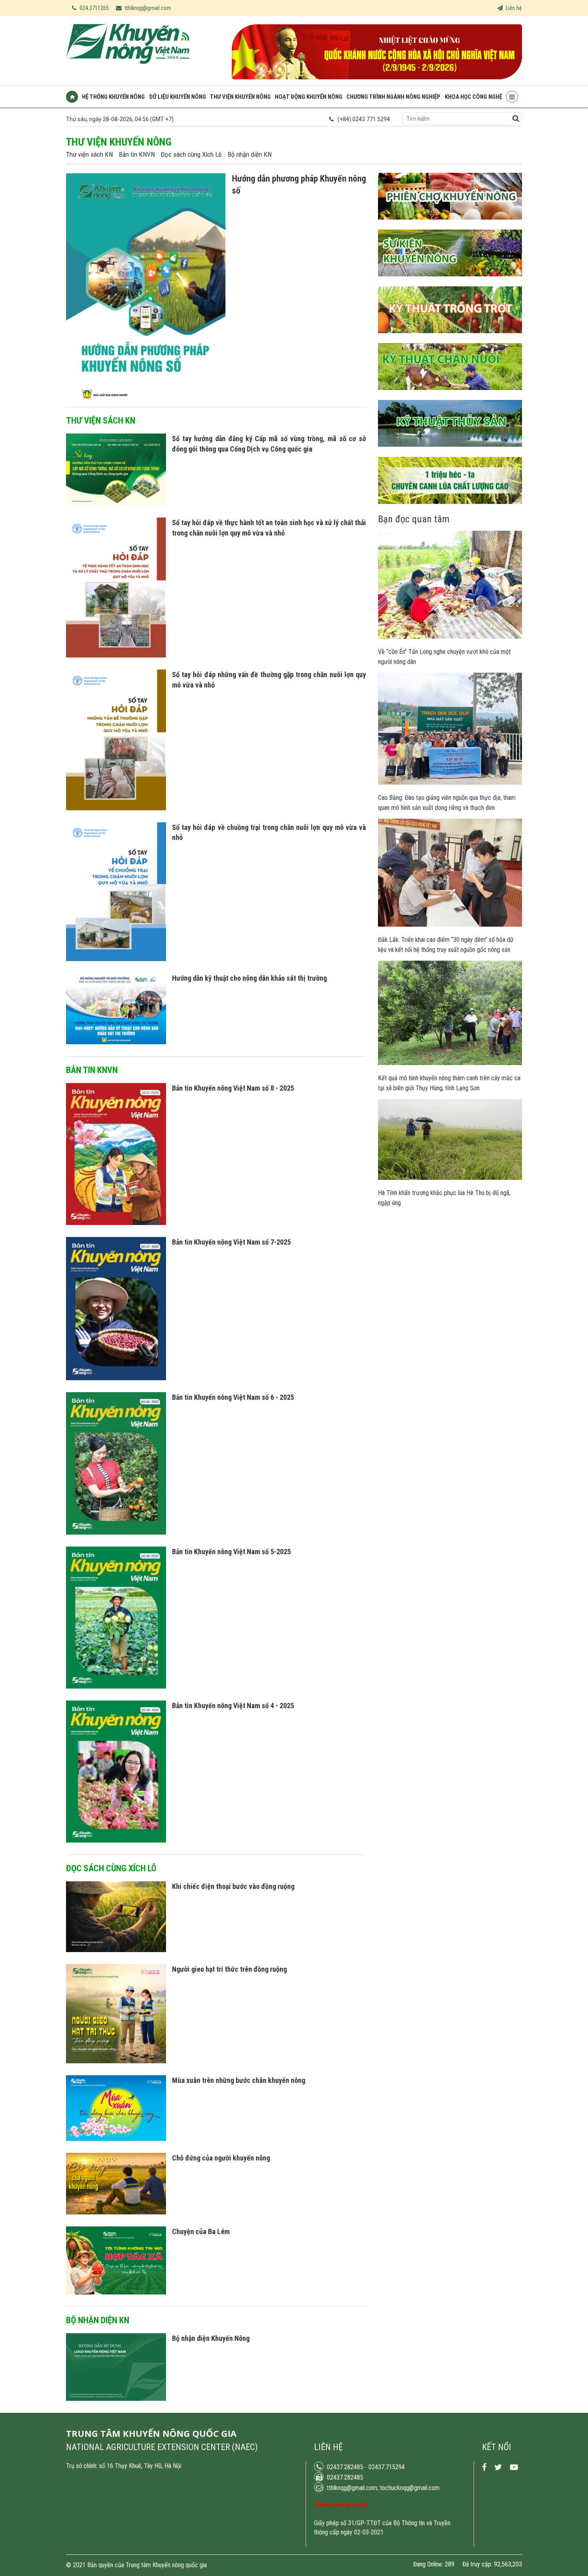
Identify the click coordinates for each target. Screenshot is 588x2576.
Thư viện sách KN (89, 154)
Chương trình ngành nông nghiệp (393, 97)
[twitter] (498, 2467)
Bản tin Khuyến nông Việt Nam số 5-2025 (231, 1552)
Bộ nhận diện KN (250, 154)
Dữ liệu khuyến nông (178, 97)
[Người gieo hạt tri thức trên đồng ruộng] (116, 2061)
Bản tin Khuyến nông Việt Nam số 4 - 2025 (233, 1706)
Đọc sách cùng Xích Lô (191, 154)
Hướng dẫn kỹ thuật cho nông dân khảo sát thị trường (249, 978)
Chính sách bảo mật (341, 2505)
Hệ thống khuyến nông (113, 97)
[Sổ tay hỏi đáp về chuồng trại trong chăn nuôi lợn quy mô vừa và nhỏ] (116, 959)
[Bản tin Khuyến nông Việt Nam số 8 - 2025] (116, 1223)
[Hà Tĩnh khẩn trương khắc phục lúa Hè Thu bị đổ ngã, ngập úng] (450, 1178)
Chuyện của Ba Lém (201, 2231)
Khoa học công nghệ (473, 97)
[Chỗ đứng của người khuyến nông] (116, 2212)
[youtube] (514, 2467)
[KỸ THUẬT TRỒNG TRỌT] (450, 339)
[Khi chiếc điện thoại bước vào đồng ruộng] (116, 1950)
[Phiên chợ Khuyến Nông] (450, 226)
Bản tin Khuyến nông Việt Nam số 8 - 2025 (233, 1088)
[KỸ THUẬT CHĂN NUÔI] (450, 396)
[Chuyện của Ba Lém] (116, 2292)
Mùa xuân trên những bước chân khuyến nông (239, 2080)
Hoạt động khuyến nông (309, 97)
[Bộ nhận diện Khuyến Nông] (116, 2399)
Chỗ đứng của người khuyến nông (221, 2158)
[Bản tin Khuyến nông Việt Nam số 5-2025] (116, 1687)
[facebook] (484, 2467)
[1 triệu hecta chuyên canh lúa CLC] (450, 510)
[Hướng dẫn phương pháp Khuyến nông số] (146, 403)
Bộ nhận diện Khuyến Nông (211, 2338)
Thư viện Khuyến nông (240, 97)
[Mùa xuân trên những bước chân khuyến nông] (116, 2139)
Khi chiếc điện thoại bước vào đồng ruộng (233, 1886)
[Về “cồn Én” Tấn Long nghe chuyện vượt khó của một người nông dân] (450, 637)
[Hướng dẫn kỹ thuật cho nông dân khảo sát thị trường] (116, 1042)
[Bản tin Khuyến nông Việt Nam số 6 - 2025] (116, 1533)
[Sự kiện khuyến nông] (450, 282)
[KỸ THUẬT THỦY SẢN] (450, 453)
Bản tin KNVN (137, 154)
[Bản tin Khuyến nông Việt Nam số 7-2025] (116, 1378)
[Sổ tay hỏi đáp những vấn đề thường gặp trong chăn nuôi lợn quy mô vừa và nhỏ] (116, 808)
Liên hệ (513, 8)
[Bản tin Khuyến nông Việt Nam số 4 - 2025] (116, 1841)
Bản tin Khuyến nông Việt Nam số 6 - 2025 (233, 1397)
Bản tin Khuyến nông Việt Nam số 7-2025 (231, 1242)
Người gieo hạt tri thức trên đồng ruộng (229, 1969)
